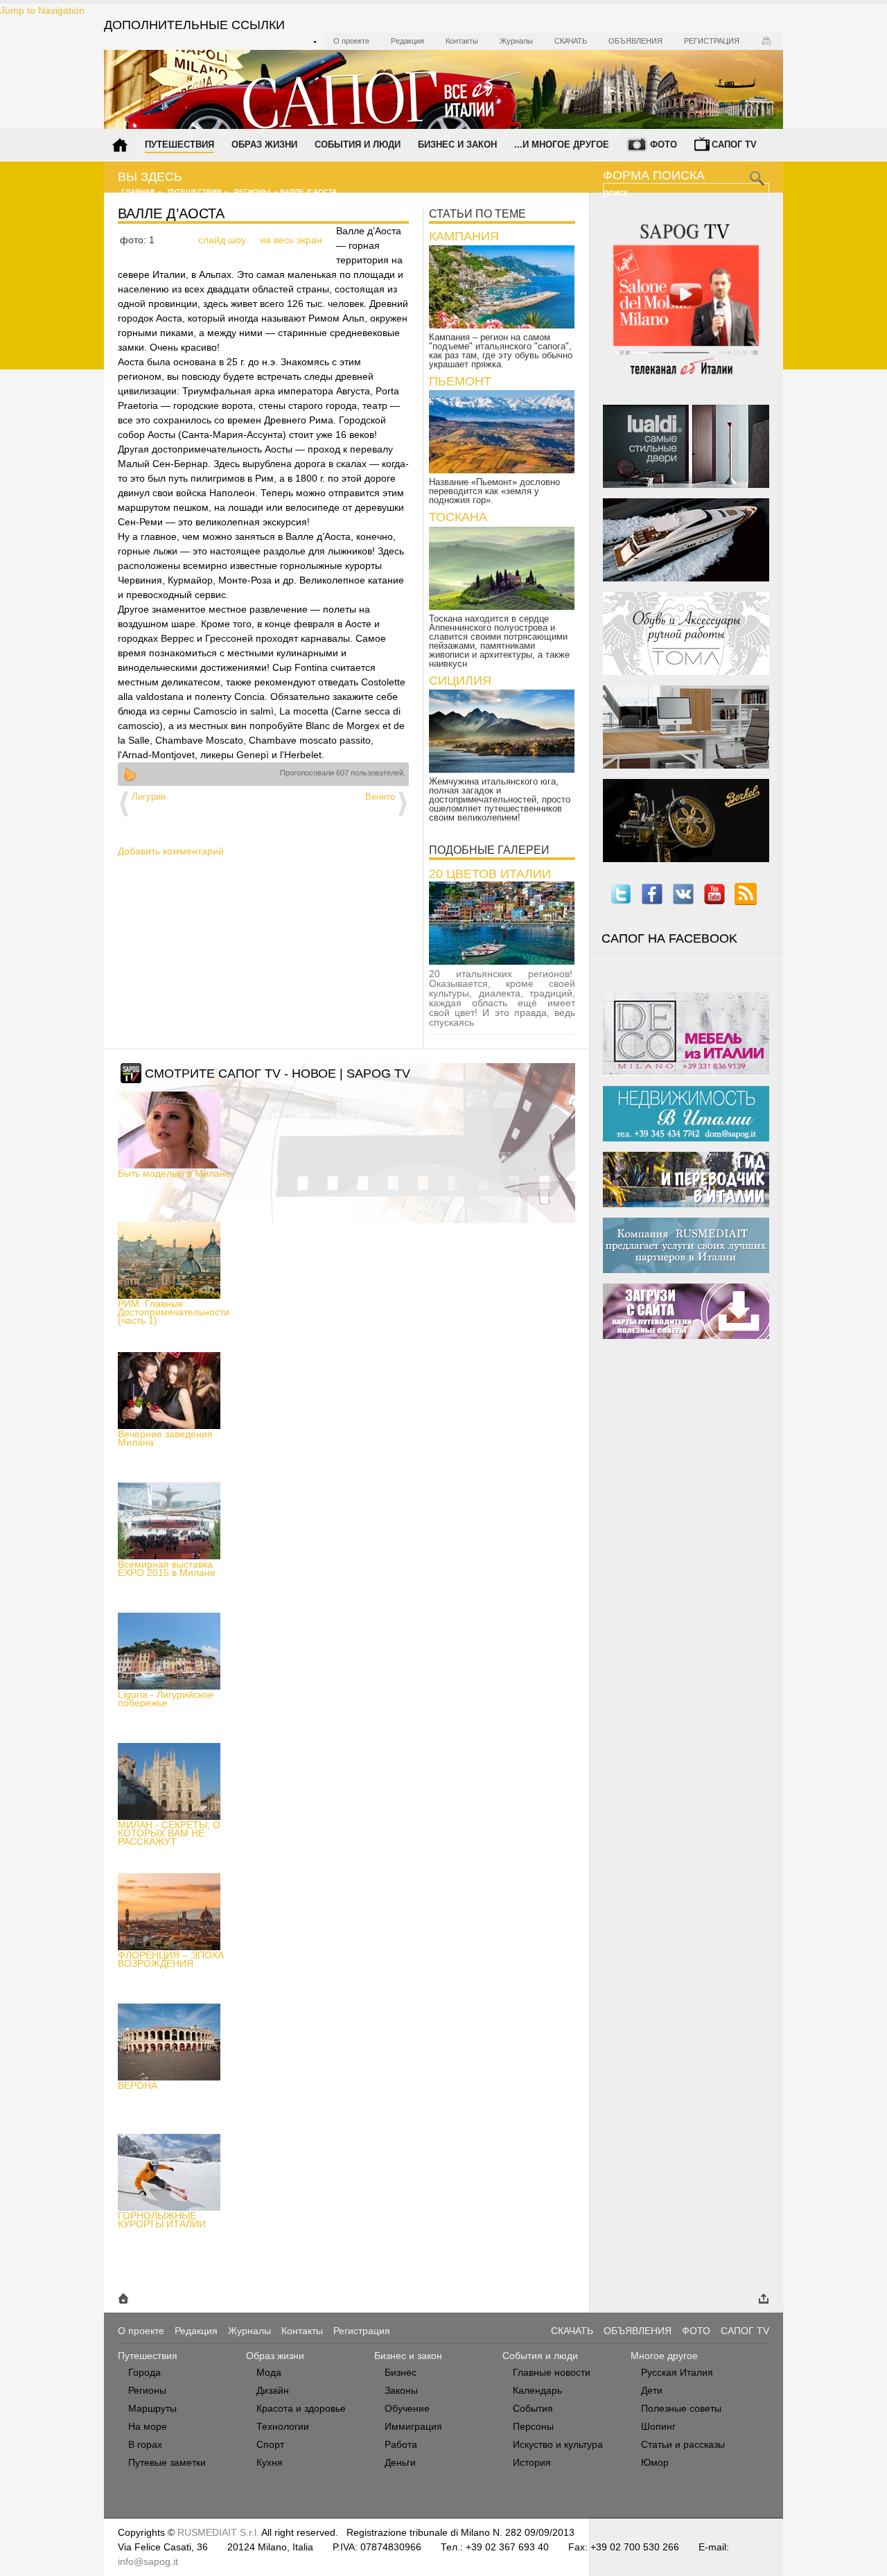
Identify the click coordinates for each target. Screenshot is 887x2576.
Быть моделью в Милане (174, 1173)
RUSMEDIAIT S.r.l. (218, 2532)
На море (148, 2426)
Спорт (270, 2444)
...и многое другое (562, 144)
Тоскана (458, 517)
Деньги (400, 2462)
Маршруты (152, 2408)
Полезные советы (681, 2408)
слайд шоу (222, 240)
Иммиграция (413, 2426)
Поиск (617, 193)
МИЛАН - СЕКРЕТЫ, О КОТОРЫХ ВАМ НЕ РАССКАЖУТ (169, 1833)
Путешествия (179, 144)
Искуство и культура (558, 2444)
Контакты (462, 41)
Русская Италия (677, 2372)
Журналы (516, 41)
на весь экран (291, 240)
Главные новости (552, 2372)
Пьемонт (460, 381)
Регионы (252, 192)
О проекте (351, 41)
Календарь (537, 2390)
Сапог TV (734, 144)
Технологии (283, 2426)
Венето (380, 797)
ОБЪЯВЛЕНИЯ (638, 2331)
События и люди (358, 144)
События (533, 2408)
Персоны (533, 2426)
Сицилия (460, 681)
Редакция (407, 41)
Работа (401, 2444)
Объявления (635, 41)
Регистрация (712, 41)
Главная (138, 192)
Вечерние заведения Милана (165, 1438)
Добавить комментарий (171, 851)
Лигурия (149, 797)
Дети (652, 2390)
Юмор (655, 2462)
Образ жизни (264, 144)
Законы (401, 2390)
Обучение (407, 2408)
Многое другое (664, 2356)
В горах (145, 2444)
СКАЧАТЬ (572, 2331)
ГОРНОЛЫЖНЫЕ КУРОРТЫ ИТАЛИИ (162, 2220)
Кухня (270, 2462)
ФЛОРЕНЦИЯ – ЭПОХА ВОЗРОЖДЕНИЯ (171, 1959)
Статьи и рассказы (683, 2444)
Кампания (464, 236)
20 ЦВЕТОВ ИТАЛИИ (490, 874)
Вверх (130, 774)
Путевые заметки (167, 2462)
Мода (269, 2372)
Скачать (571, 41)
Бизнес (401, 2372)
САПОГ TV (745, 2331)
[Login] (766, 41)
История (532, 2462)
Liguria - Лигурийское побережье (166, 1699)
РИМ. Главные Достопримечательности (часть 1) (174, 1312)
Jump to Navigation (42, 10)
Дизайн (273, 2390)
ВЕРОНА (138, 2085)
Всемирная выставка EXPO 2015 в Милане (167, 1568)
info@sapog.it (148, 2561)
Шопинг (658, 2426)
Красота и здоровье (301, 2408)
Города (144, 2372)
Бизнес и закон (457, 144)
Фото (664, 144)
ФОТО (696, 2331)
